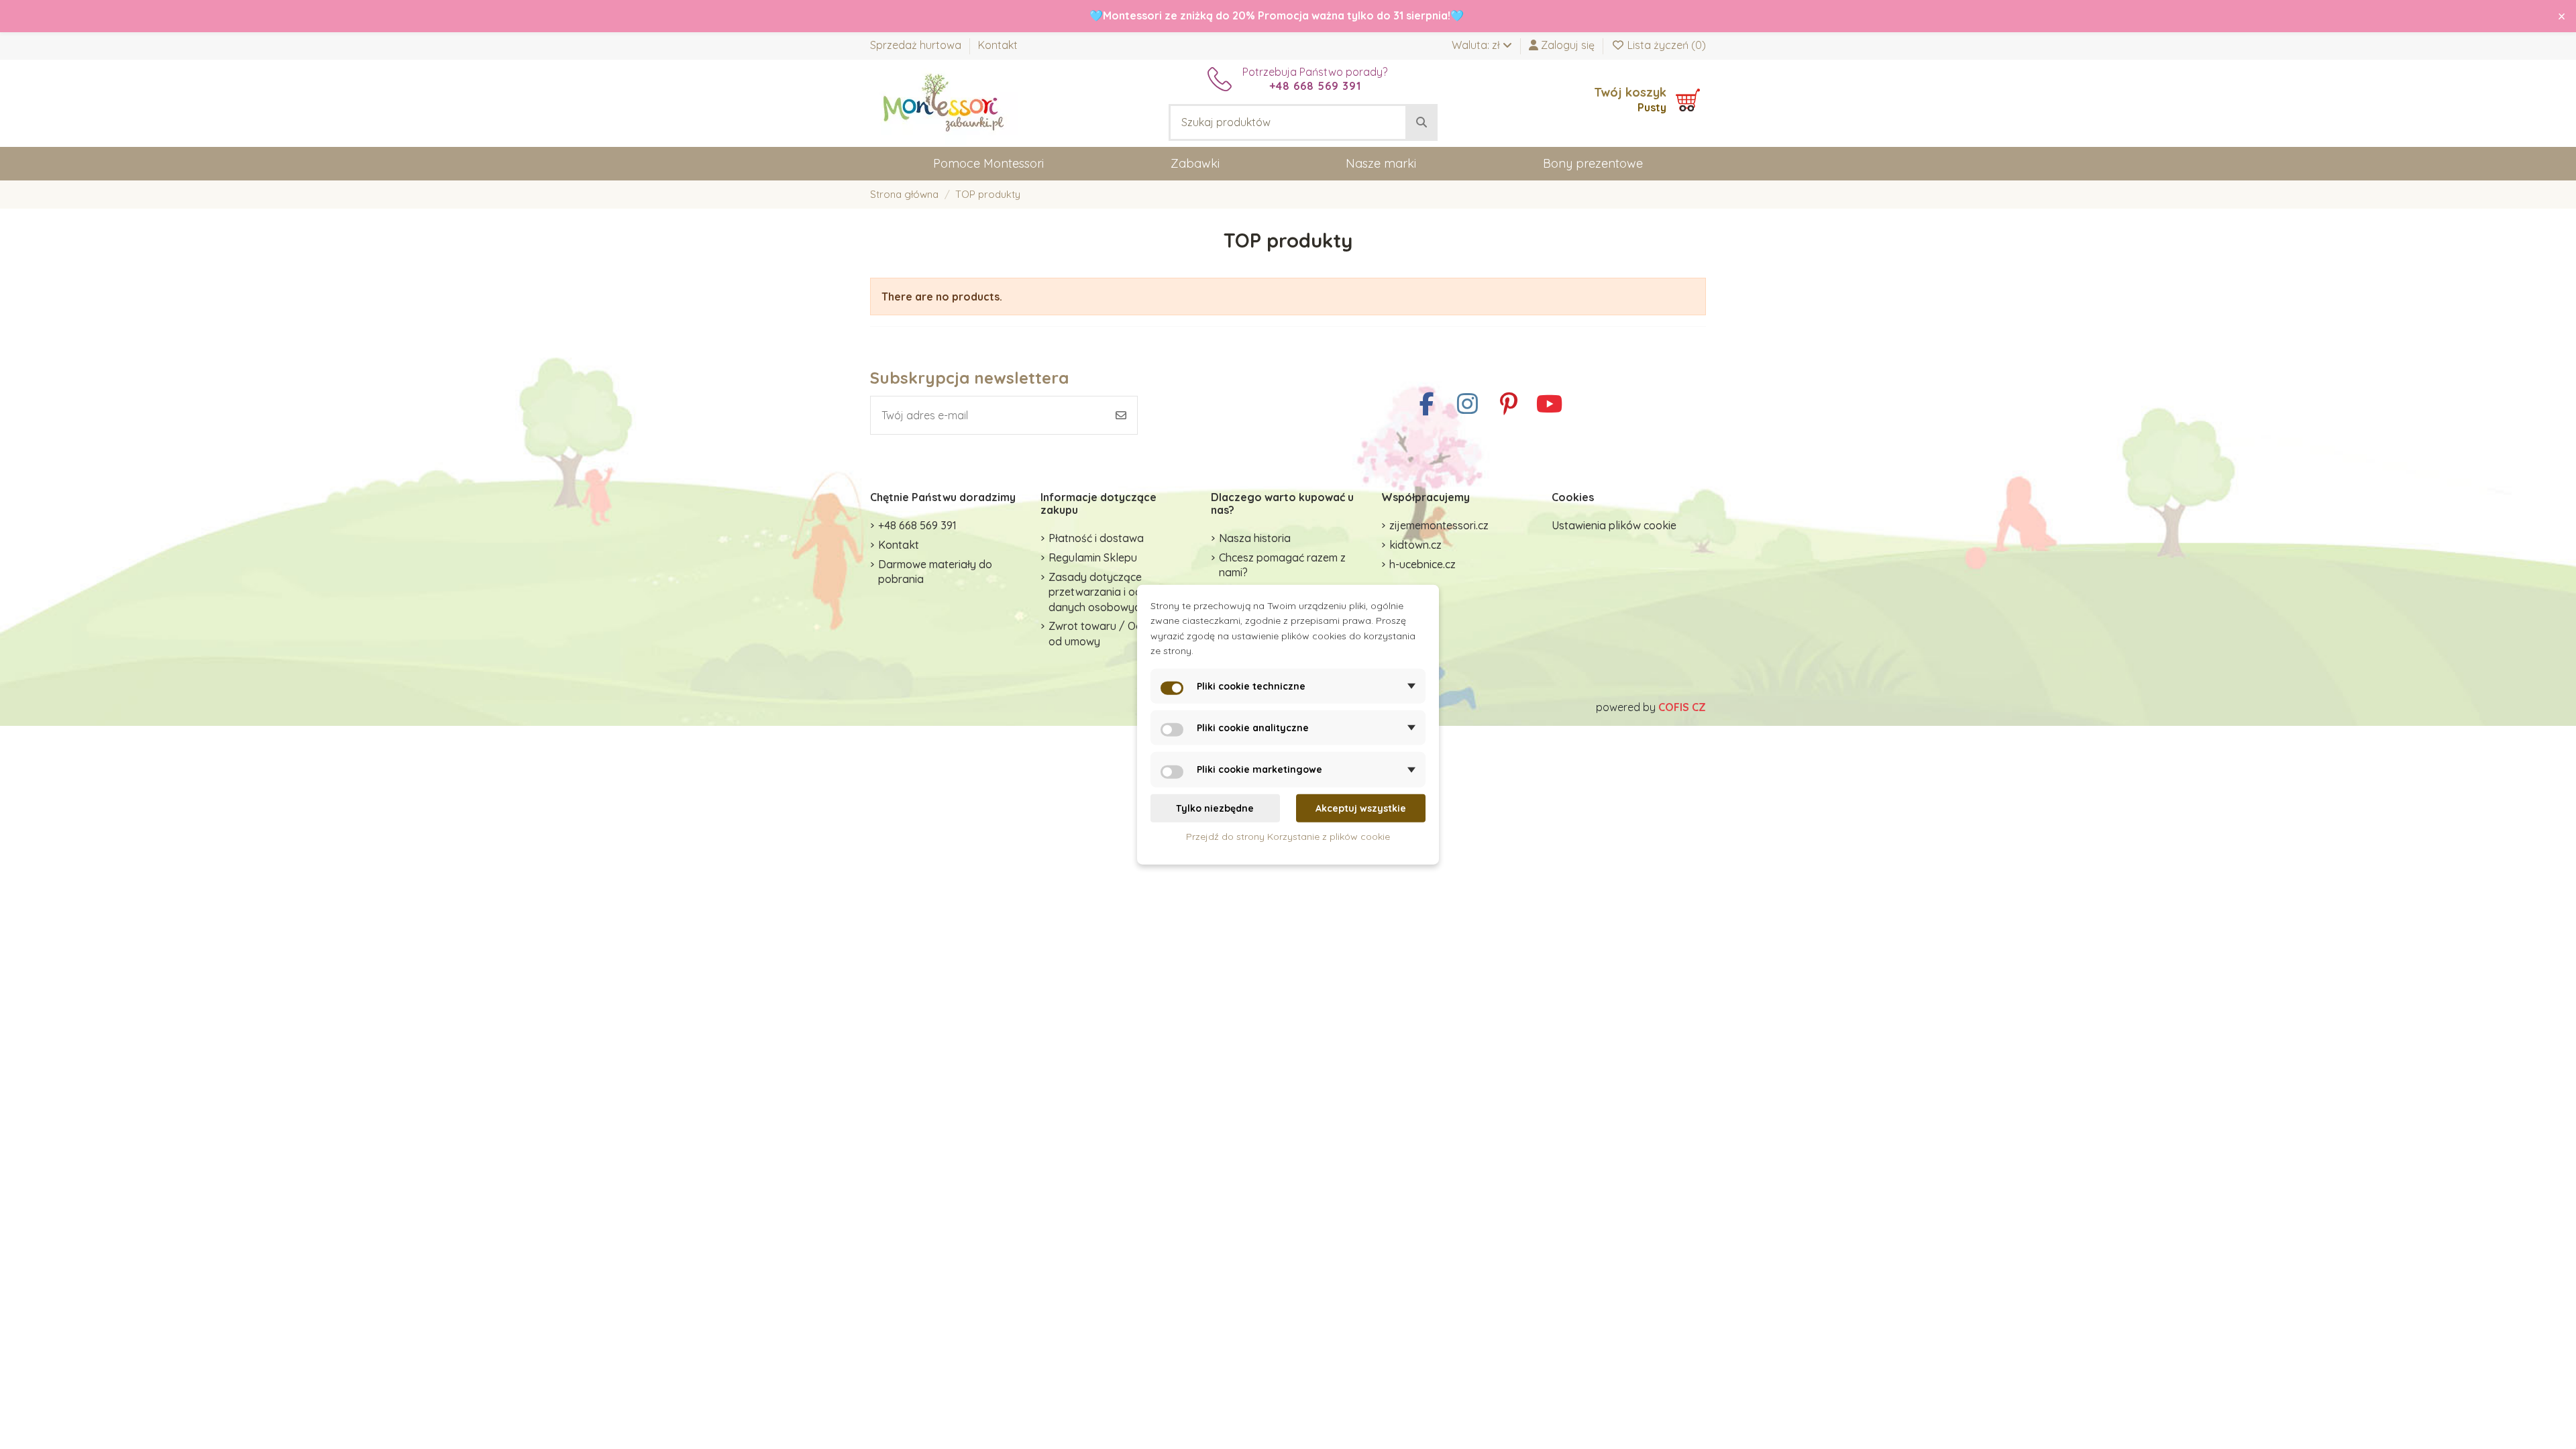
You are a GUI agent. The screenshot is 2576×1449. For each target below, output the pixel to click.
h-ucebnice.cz (1423, 564)
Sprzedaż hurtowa (917, 45)
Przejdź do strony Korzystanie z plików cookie (1288, 837)
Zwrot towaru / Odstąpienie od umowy (1118, 633)
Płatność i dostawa (1096, 538)
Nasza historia (1255, 538)
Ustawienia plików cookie (1614, 525)
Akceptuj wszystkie (1361, 808)
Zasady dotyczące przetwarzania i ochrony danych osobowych (1109, 592)
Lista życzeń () (1665, 45)
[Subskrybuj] (1121, 415)
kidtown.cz (1415, 545)
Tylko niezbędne (1215, 808)
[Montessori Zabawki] (944, 102)
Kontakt (998, 45)
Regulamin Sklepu (1093, 557)
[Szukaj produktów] (1421, 123)
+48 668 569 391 (917, 525)
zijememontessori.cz (1439, 525)
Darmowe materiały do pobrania (935, 572)
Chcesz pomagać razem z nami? (1282, 565)
